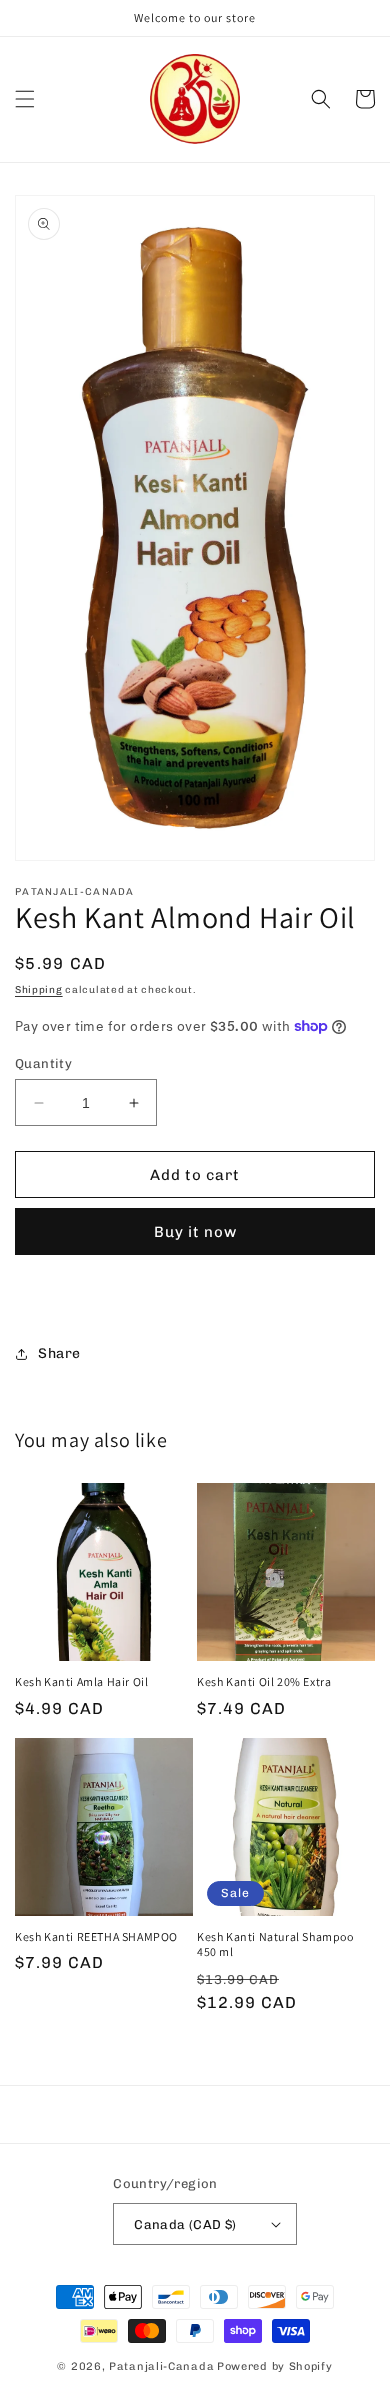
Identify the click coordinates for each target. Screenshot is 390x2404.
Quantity (43, 1063)
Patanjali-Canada (161, 2366)
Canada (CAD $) (185, 2224)
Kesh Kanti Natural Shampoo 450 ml (275, 1944)
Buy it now (195, 1232)
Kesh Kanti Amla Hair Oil (81, 1681)
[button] (25, 99)
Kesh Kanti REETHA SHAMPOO (96, 1936)
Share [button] (59, 1353)
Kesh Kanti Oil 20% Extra (264, 1681)
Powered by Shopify (275, 2366)
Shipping (39, 990)
